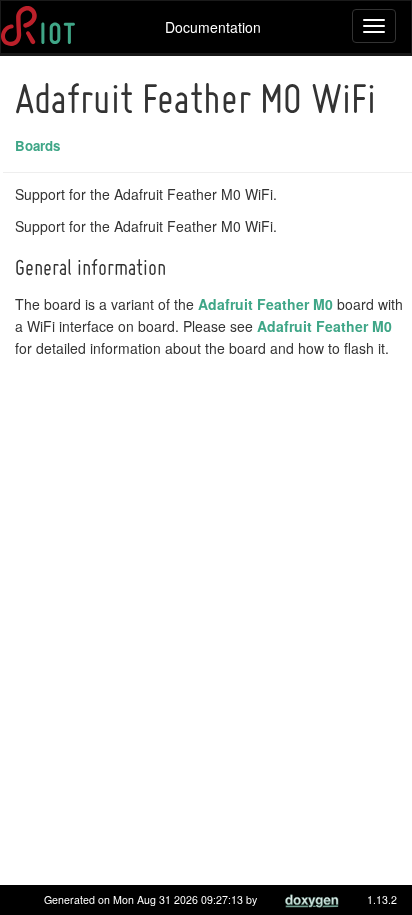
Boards (37, 145)
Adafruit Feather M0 (265, 304)
